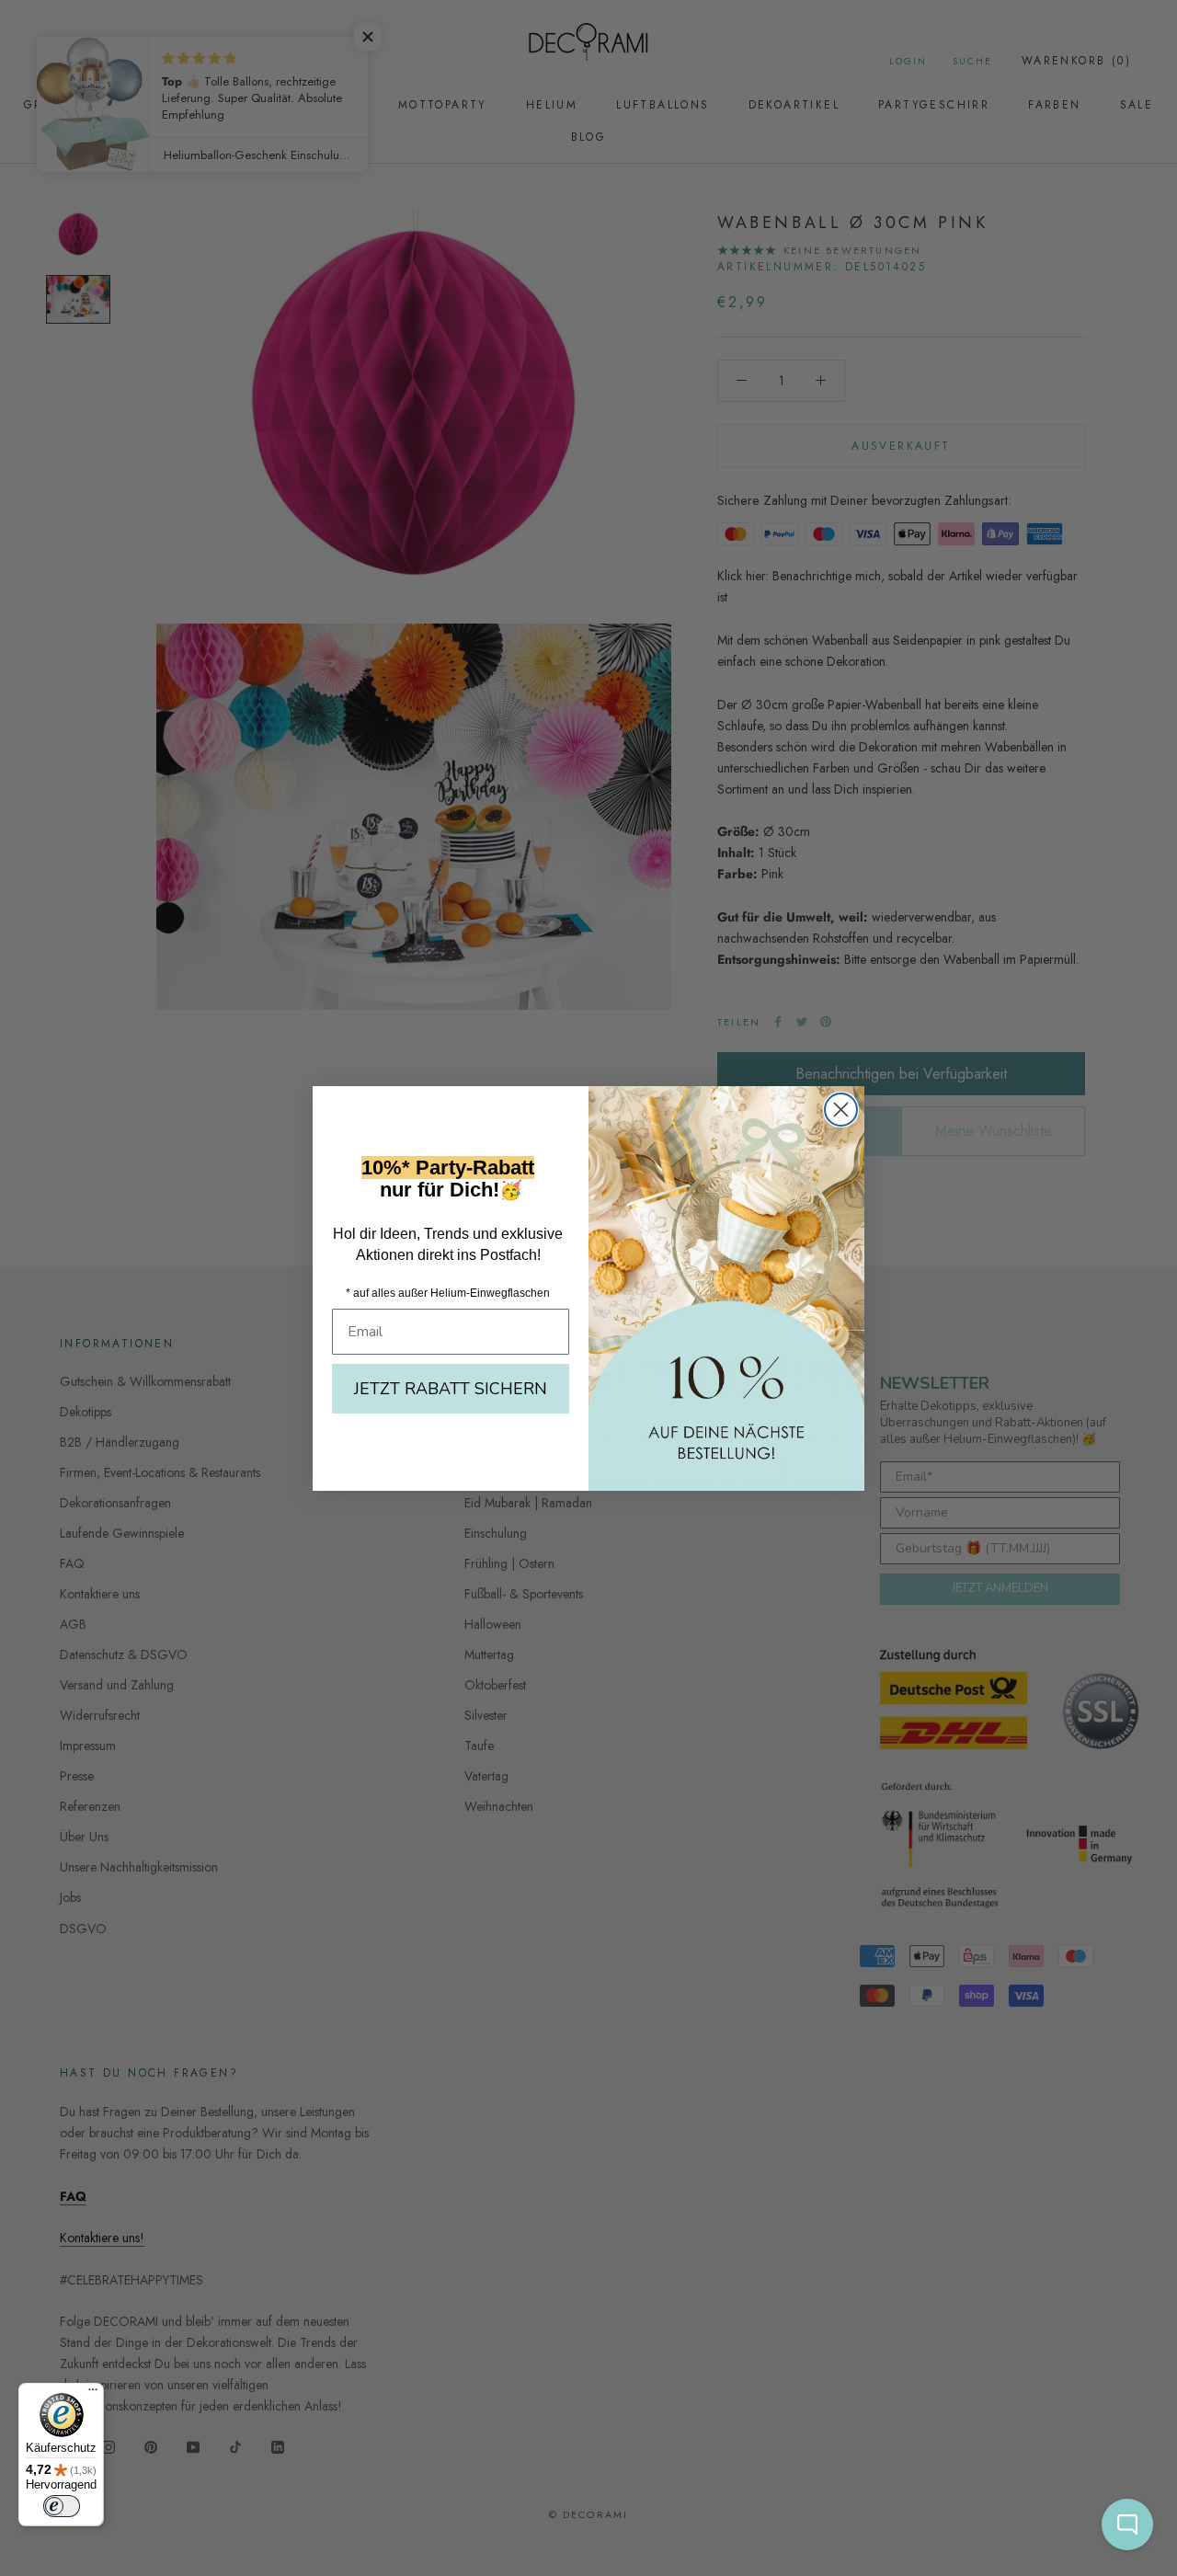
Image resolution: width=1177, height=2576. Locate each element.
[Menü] (93, 2394)
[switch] (62, 2506)
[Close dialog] (841, 1110)
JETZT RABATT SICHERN (451, 1389)
